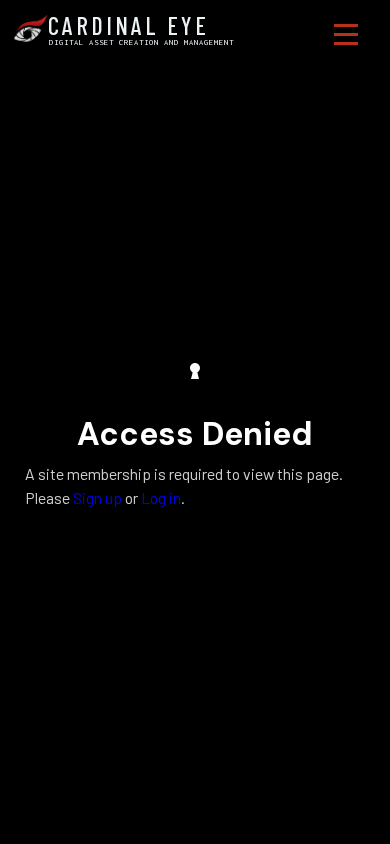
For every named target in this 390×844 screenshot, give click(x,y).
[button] (346, 34)
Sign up (97, 497)
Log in (161, 497)
